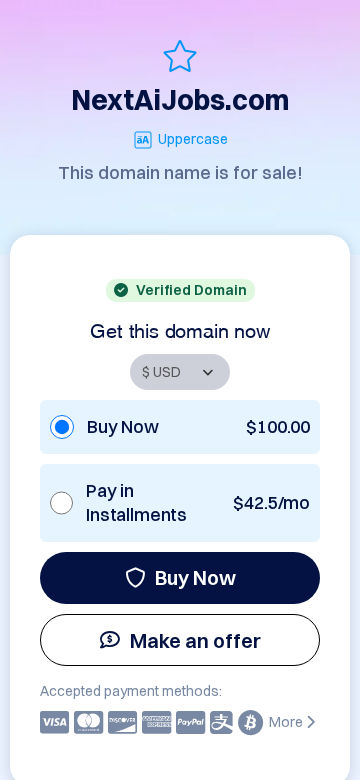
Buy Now (195, 577)
